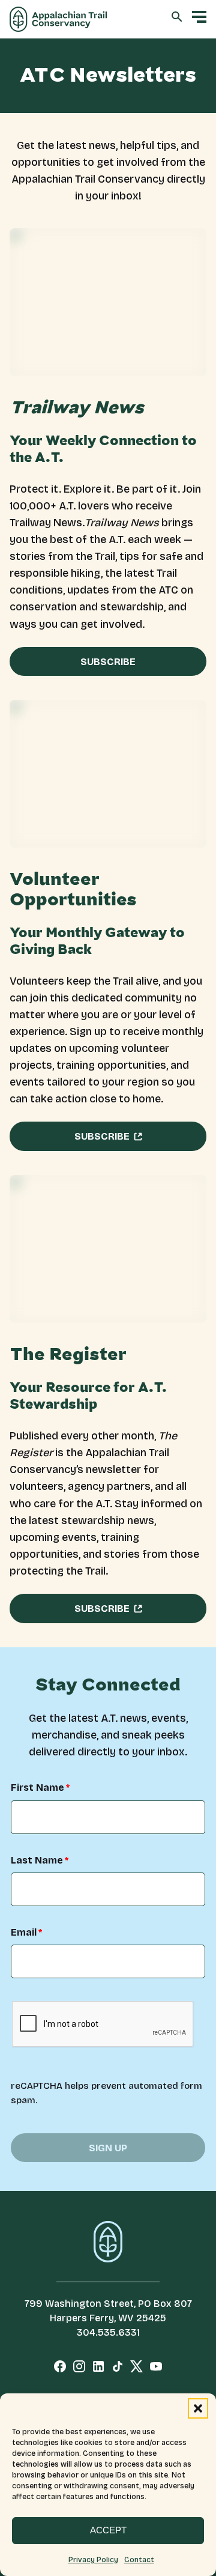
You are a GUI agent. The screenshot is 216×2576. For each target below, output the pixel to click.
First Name (37, 1788)
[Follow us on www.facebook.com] (60, 2369)
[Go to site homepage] (58, 19)
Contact (139, 2560)
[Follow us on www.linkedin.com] (98, 2369)
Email (24, 1933)
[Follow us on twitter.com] (137, 2369)
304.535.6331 (108, 2332)
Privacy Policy (93, 2560)
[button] (198, 2408)
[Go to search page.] (177, 19)
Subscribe (108, 662)
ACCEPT (108, 2530)
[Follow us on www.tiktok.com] (118, 2369)
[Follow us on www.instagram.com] (79, 2369)
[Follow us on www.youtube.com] (156, 2369)
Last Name (37, 1861)
